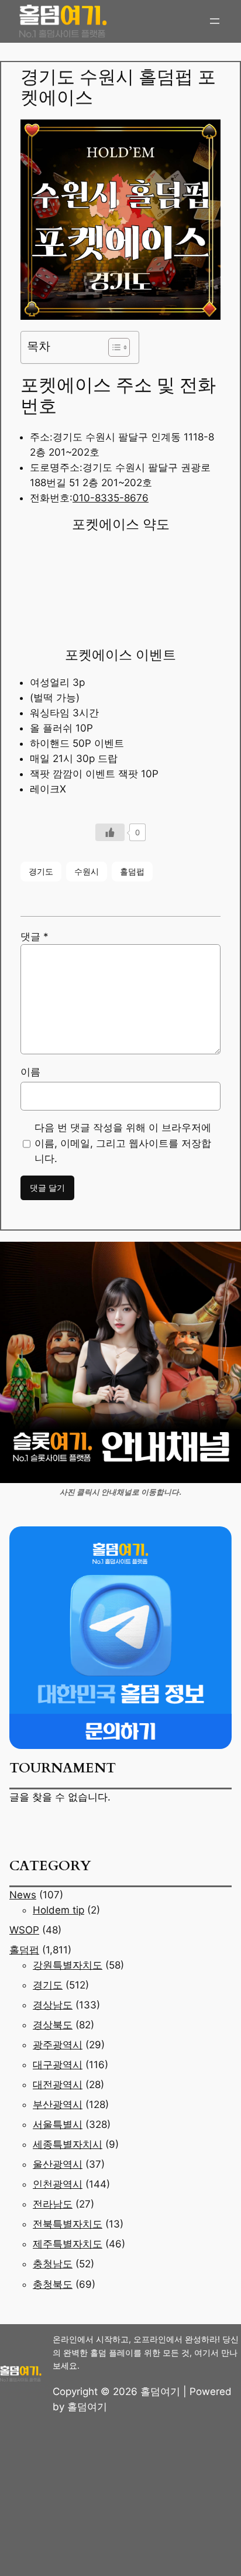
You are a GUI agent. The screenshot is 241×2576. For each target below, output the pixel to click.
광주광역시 (58, 2045)
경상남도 (53, 2005)
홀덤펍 (132, 871)
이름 (30, 1072)
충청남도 (53, 2264)
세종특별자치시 (68, 2144)
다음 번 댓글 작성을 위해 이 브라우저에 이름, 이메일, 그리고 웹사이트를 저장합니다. (123, 1143)
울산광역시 (58, 2164)
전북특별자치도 (68, 2224)
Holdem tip (58, 1910)
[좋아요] (110, 832)
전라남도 (53, 2204)
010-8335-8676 (111, 498)
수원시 (87, 871)
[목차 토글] (113, 347)
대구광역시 (58, 2065)
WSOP (24, 1930)
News (23, 1895)
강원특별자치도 (68, 1965)
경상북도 (53, 2025)
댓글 (35, 937)
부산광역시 (58, 2104)
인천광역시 (58, 2184)
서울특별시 (58, 2124)
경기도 (41, 871)
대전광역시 (58, 2085)
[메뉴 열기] (215, 21)
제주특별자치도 (68, 2244)
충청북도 (53, 2284)
